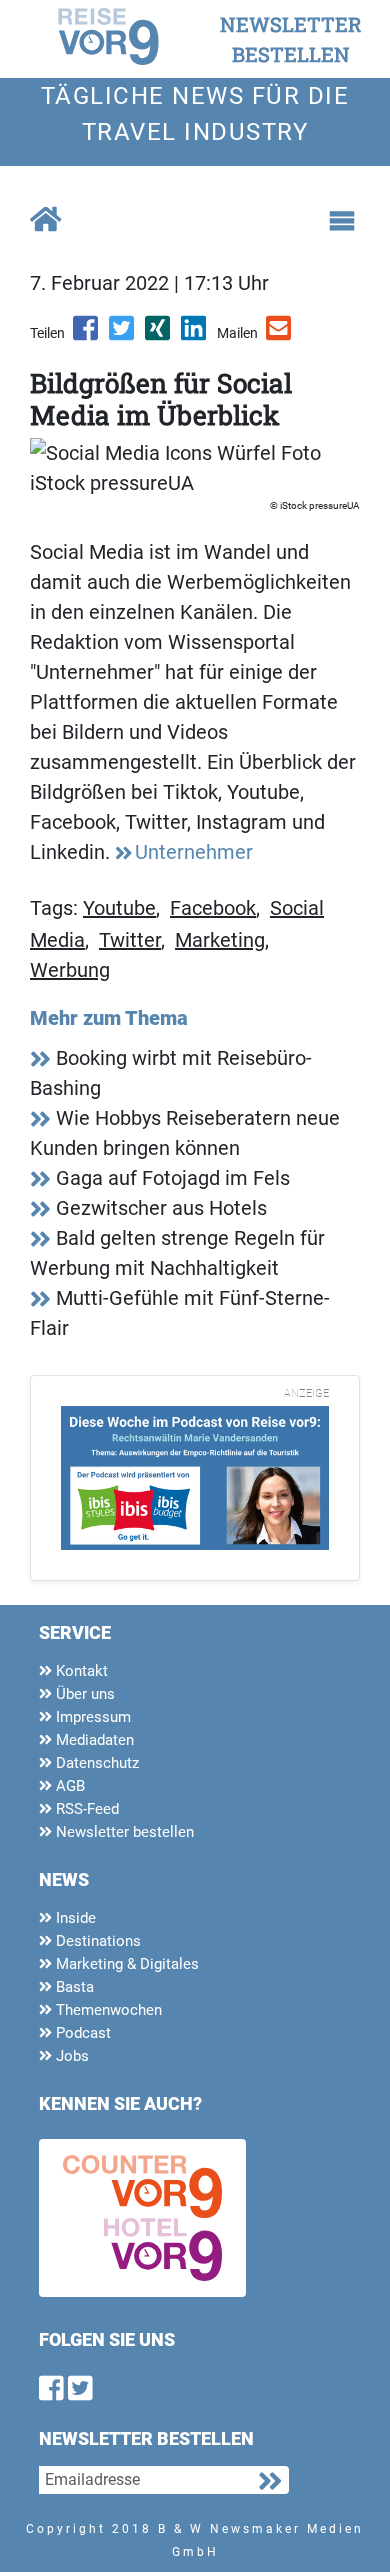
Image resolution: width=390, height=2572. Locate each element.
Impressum (91, 1717)
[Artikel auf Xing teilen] (159, 335)
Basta (73, 1987)
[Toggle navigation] (342, 221)
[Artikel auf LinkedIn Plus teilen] (195, 335)
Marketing (220, 940)
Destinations (96, 1941)
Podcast (81, 2033)
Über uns (83, 1694)
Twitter (130, 940)
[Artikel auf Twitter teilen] (123, 335)
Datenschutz (95, 1763)
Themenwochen (107, 2010)
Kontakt (80, 1671)
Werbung (70, 970)
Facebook (213, 908)
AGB (68, 1786)
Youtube (119, 908)
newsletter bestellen (291, 39)
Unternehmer (194, 852)
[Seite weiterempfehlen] (280, 335)
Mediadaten (93, 1740)
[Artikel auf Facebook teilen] (87, 335)
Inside (74, 1918)
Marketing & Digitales (125, 1964)
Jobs (70, 2056)
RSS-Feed (85, 1809)
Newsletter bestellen (123, 1832)
